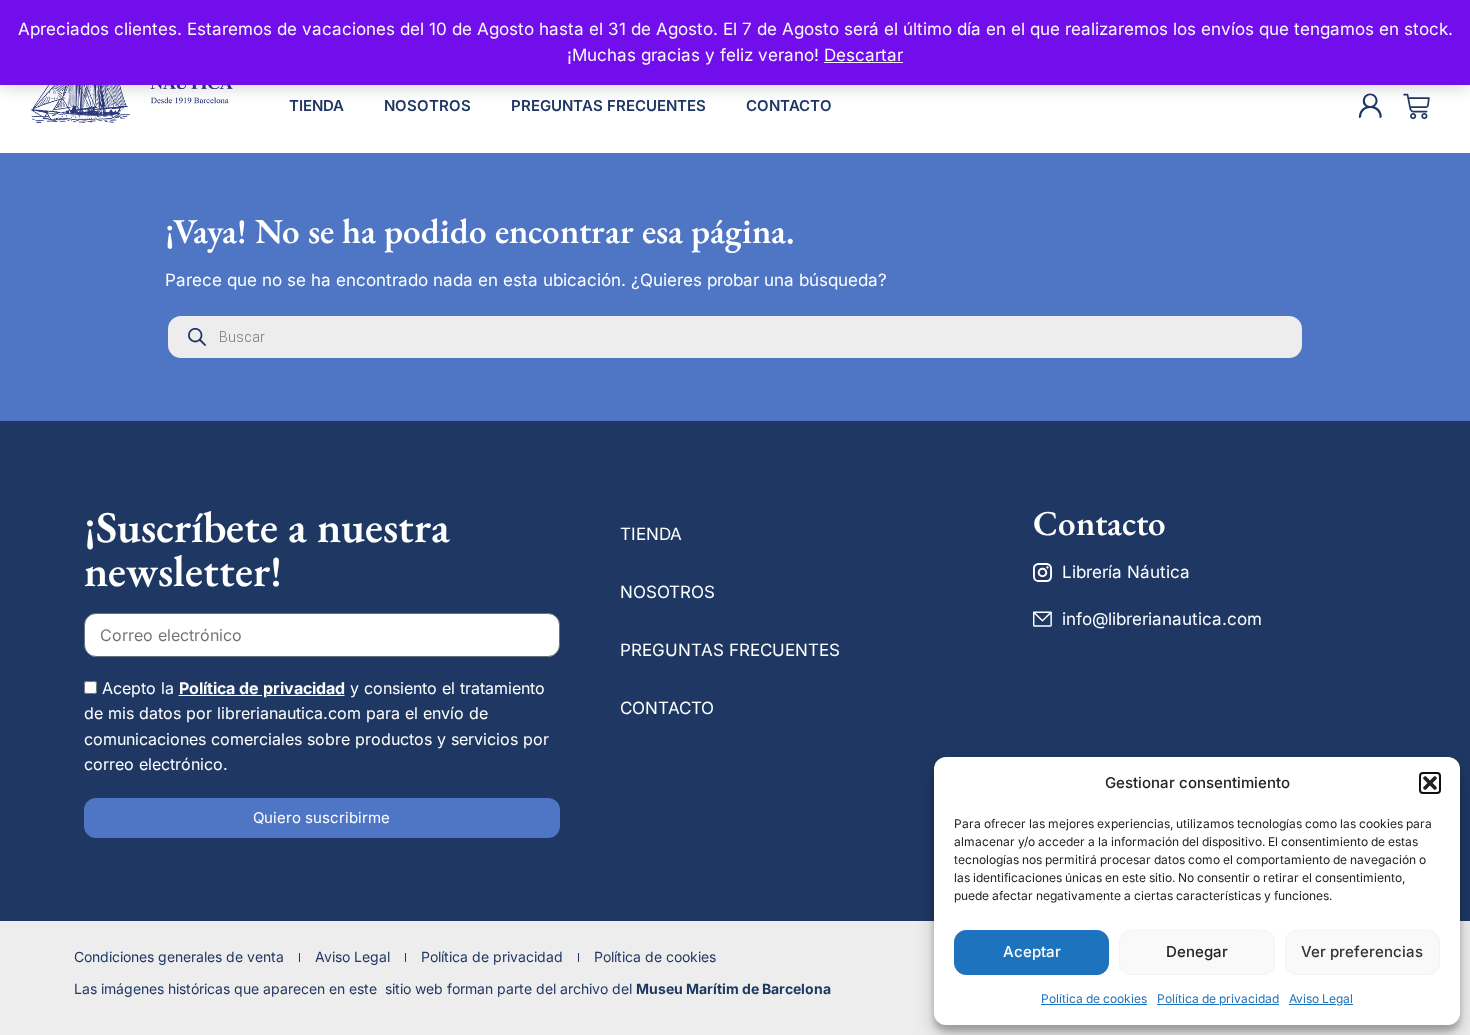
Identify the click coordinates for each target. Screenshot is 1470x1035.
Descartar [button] (863, 55)
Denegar (1197, 951)
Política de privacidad (1218, 998)
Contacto (789, 105)
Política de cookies (1094, 998)
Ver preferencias (1362, 951)
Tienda (316, 105)
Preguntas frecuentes (608, 105)
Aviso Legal (1321, 998)
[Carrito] (1416, 106)
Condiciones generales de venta (179, 956)
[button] (1430, 783)
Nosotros (427, 105)
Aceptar (1032, 951)
